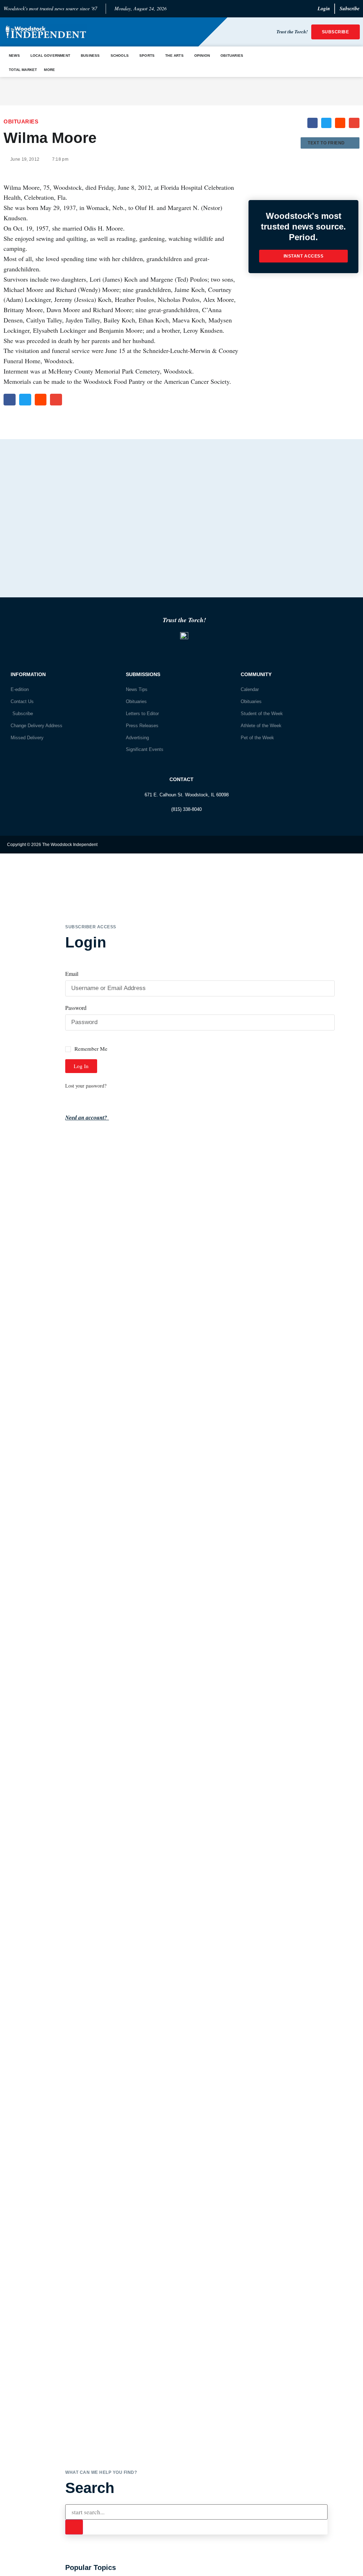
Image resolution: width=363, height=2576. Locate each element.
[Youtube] (350, 845)
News (14, 56)
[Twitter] (322, 845)
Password (76, 1008)
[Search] (74, 2527)
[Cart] (342, 62)
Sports (147, 56)
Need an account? (87, 1117)
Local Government (50, 56)
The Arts (174, 56)
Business (90, 56)
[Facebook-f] (336, 845)
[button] (312, 123)
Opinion (202, 56)
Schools (120, 56)
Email (72, 974)
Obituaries (232, 56)
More (49, 70)
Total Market (23, 70)
